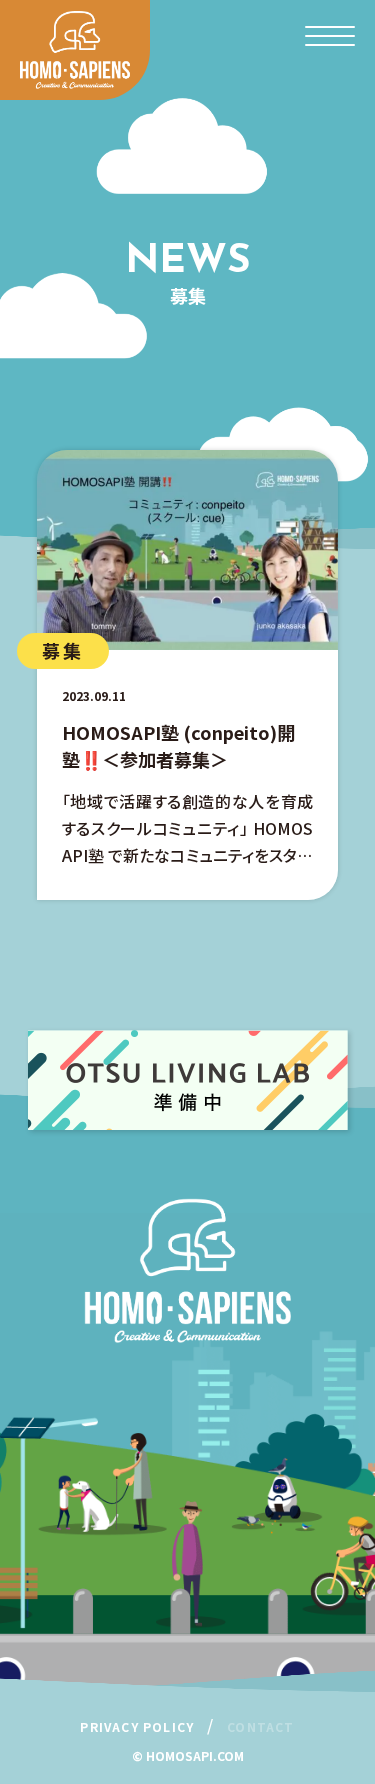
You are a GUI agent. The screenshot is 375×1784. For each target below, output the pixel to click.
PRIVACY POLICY (137, 1726)
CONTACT (260, 1726)
